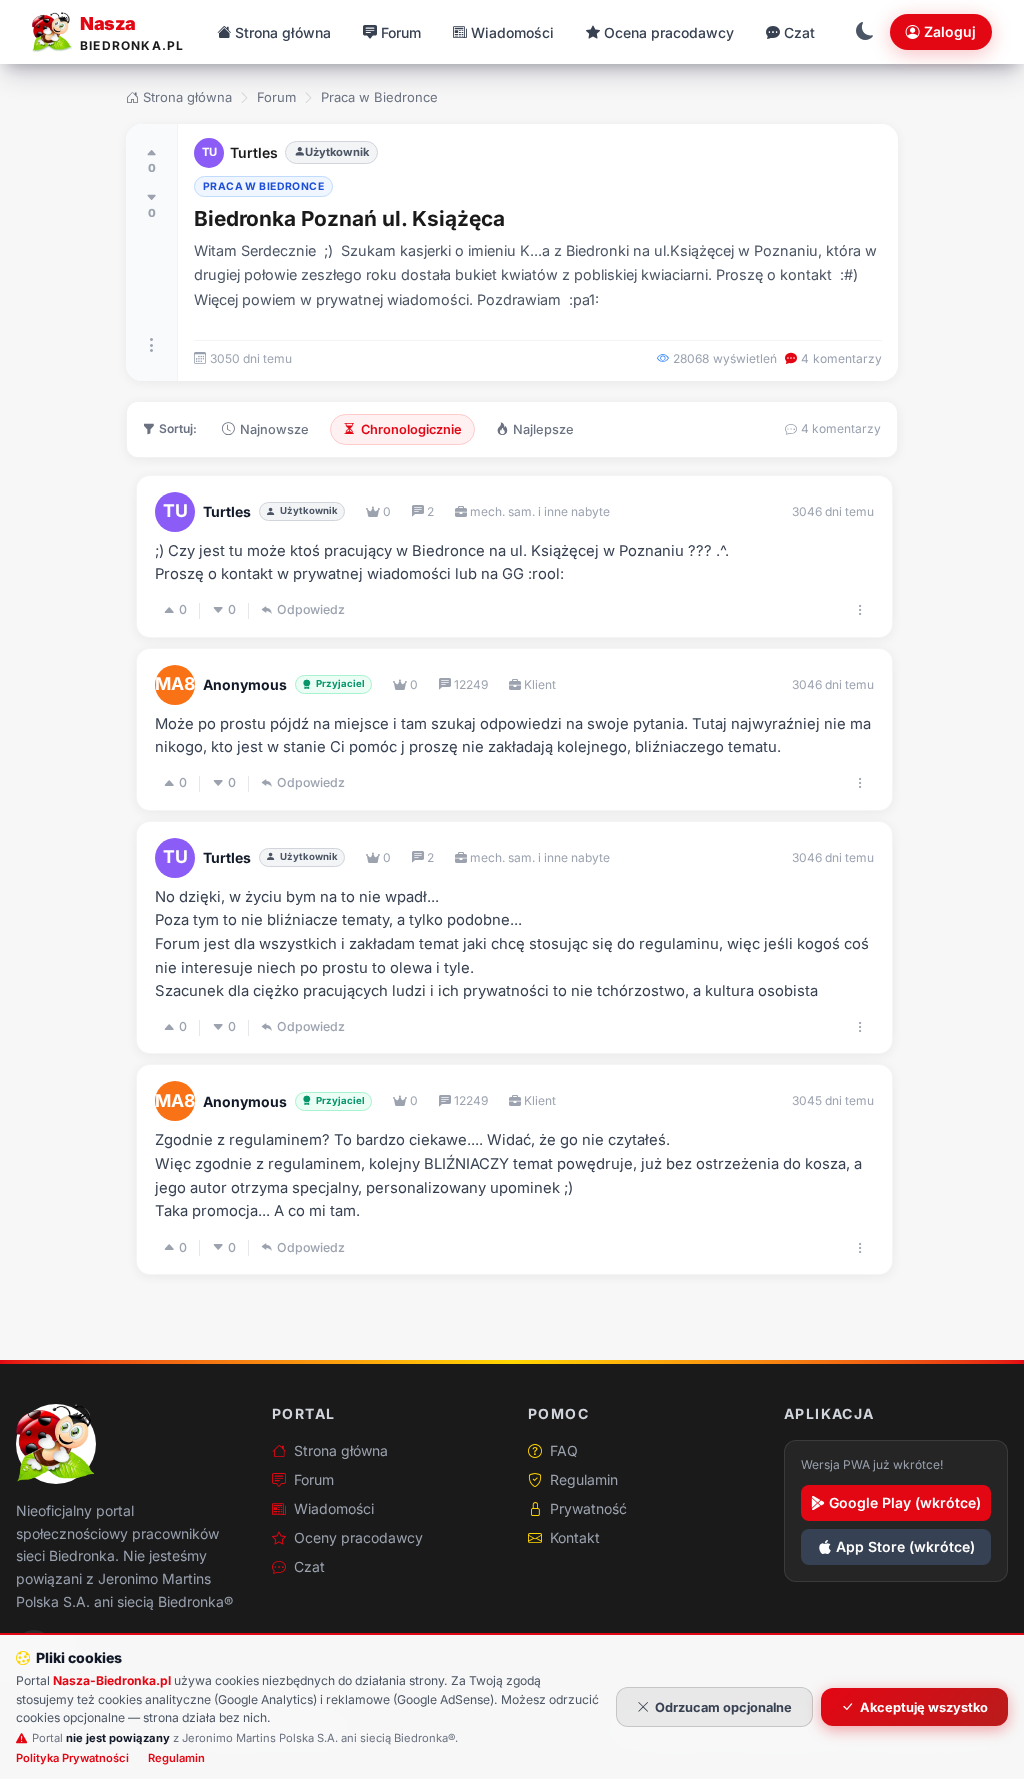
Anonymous (245, 684)
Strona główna (187, 97)
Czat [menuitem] (799, 32)
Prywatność (588, 1508)
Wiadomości (334, 1508)
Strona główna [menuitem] (283, 32)
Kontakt (575, 1537)
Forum (276, 97)
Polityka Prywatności (72, 1758)
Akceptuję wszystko (924, 1707)
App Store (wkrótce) (905, 1546)
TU (209, 152)
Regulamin (584, 1479)
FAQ (564, 1450)
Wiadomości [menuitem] (512, 32)
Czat (309, 1566)
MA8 (175, 683)
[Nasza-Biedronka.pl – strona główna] (56, 1444)
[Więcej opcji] (152, 345)
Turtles (254, 152)
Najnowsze (274, 429)
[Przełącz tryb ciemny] (865, 32)
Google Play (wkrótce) (905, 1502)
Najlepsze (543, 429)
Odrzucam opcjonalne (723, 1707)
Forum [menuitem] (401, 32)
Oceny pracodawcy (358, 1537)
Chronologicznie (411, 429)
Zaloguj (950, 31)
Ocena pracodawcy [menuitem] (669, 32)
